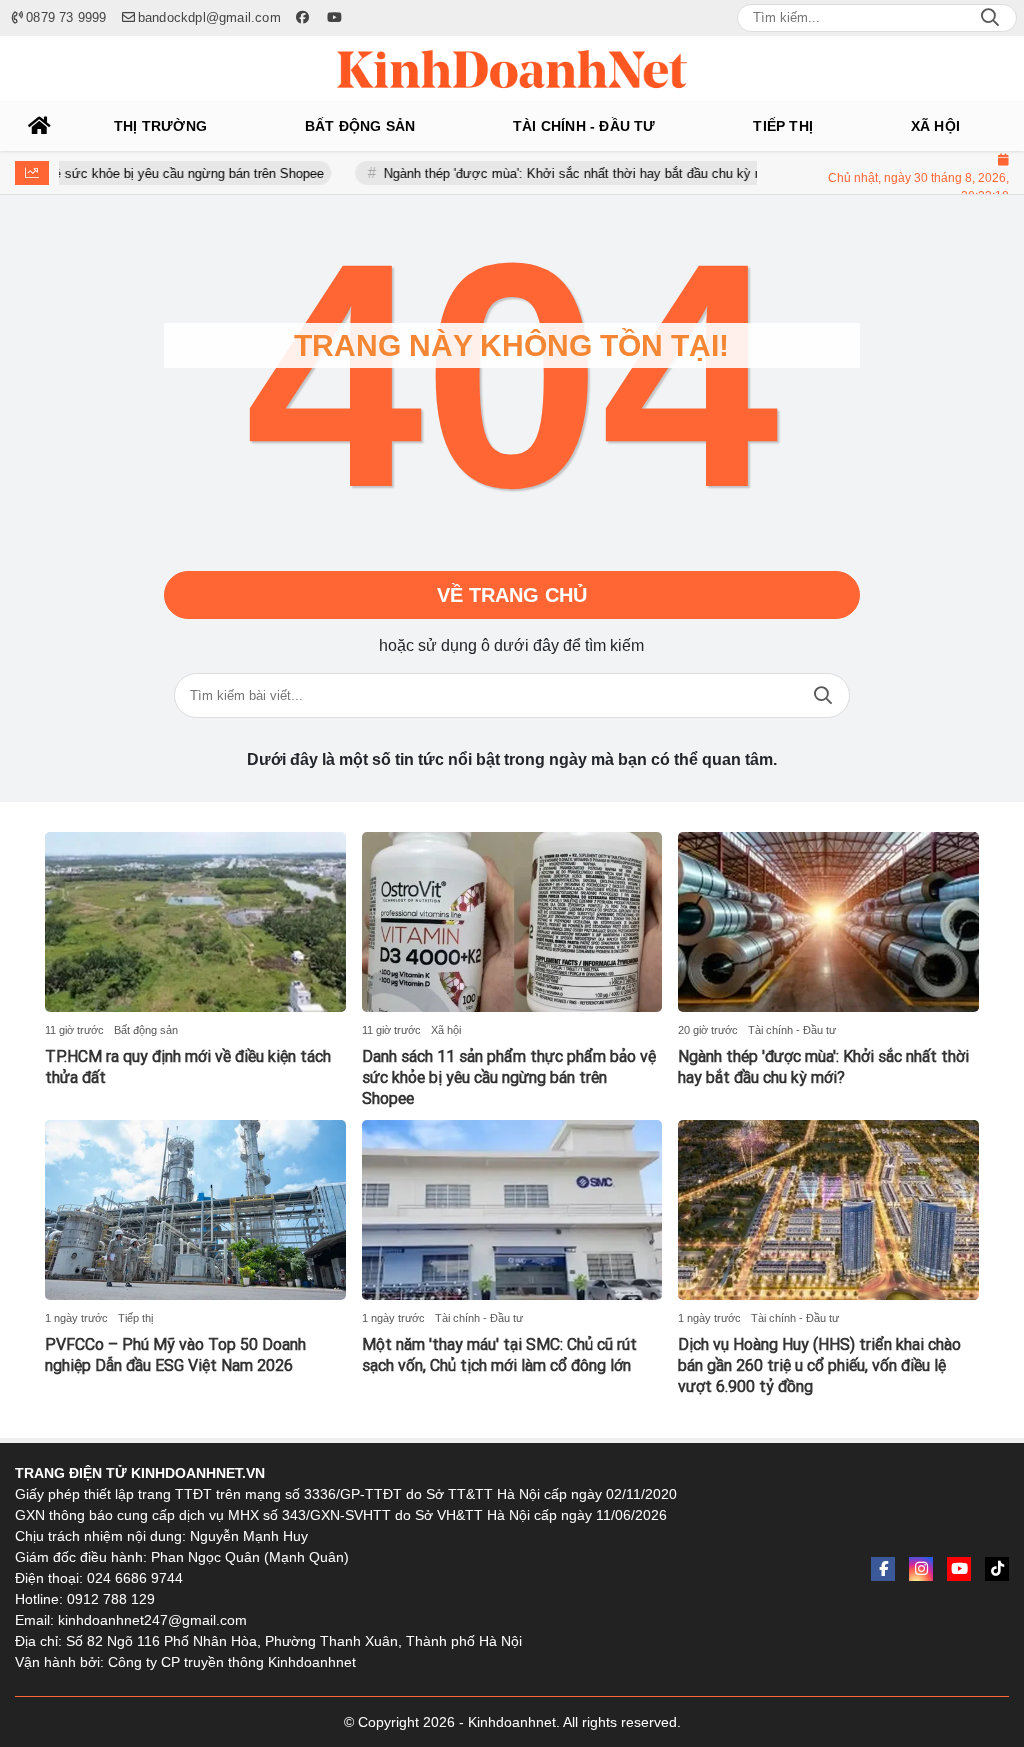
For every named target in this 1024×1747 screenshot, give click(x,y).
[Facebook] (883, 1569)
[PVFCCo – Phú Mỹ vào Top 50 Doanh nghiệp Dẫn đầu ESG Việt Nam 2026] (195, 1210)
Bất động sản (146, 1030)
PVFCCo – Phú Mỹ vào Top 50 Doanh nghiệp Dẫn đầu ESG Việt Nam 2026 (175, 1355)
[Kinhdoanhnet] (512, 69)
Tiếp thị (135, 1318)
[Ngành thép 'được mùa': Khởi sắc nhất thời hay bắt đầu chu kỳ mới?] (828, 922)
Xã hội (446, 1030)
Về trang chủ (512, 595)
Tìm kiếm (823, 695)
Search (990, 18)
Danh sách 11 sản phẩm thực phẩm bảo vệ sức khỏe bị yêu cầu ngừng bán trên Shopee (509, 1077)
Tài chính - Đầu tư (792, 1030)
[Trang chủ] (40, 126)
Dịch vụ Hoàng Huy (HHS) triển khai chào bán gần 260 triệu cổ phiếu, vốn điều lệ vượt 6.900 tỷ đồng (819, 1365)
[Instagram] (921, 1569)
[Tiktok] (997, 1569)
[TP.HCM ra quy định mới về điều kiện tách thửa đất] (195, 922)
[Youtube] (959, 1569)
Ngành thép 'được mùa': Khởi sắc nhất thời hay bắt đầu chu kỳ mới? (549, 173)
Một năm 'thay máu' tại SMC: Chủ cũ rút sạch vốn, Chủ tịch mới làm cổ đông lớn (499, 1355)
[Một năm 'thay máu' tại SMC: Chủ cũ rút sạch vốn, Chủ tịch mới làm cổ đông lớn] (512, 1210)
